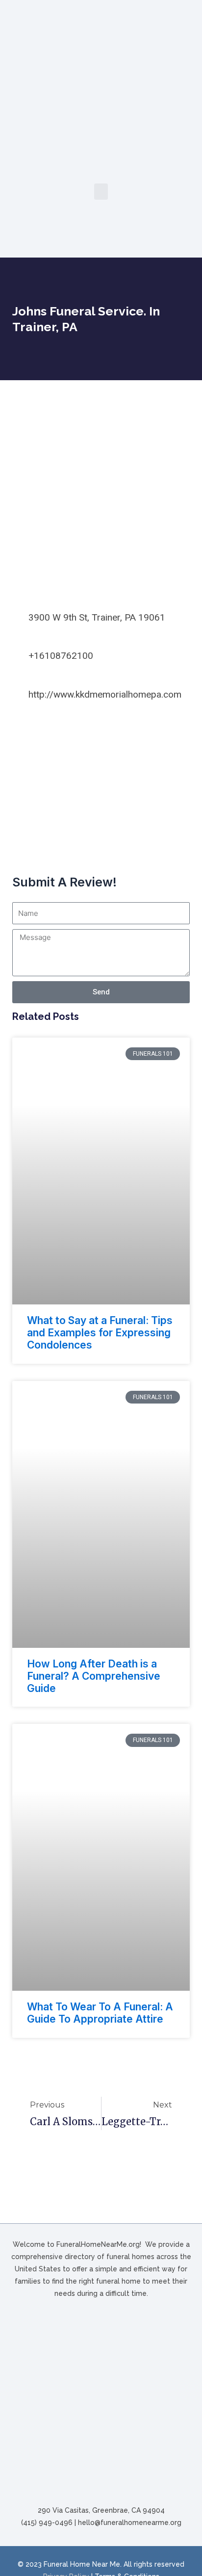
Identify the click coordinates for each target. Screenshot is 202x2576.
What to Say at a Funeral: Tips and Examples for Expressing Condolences (100, 1333)
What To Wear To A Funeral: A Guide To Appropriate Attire (100, 2013)
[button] (101, 192)
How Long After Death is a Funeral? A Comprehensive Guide (94, 1676)
